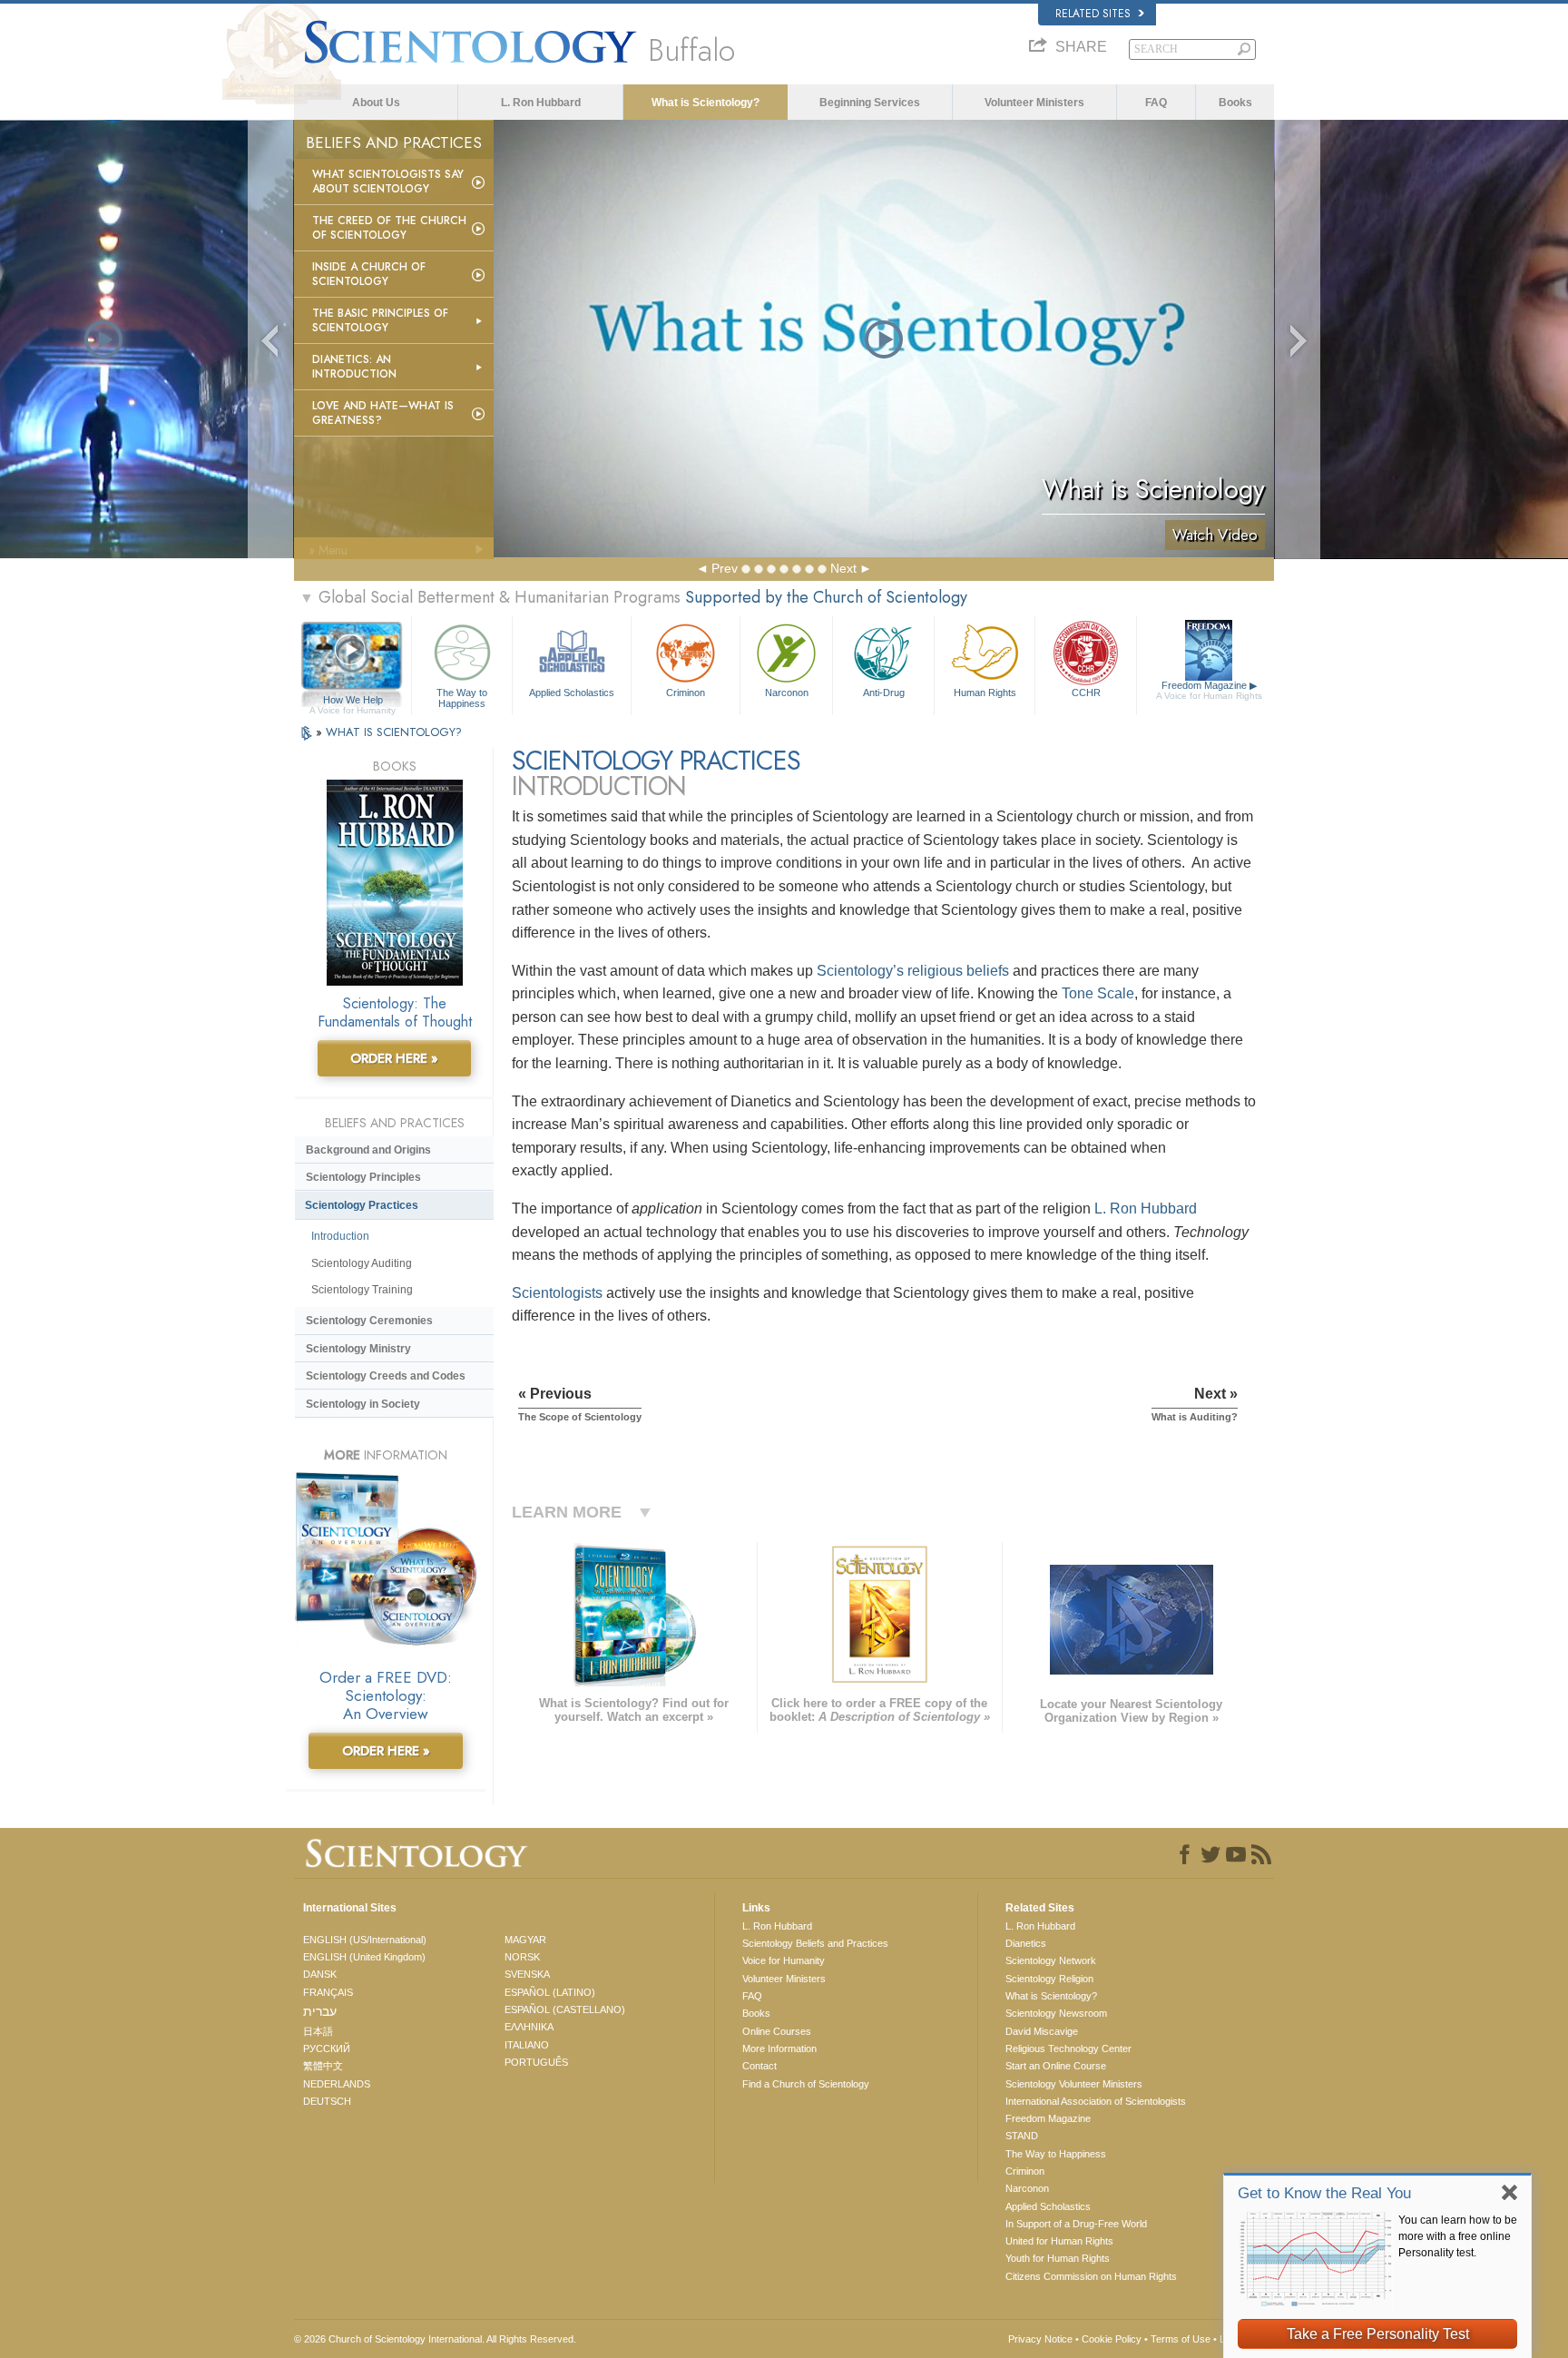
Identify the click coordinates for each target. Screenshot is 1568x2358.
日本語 (318, 2031)
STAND (1022, 2136)
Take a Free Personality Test (1378, 2334)
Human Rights (985, 693)
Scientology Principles (363, 1177)
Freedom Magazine (1209, 690)
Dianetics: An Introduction (354, 367)
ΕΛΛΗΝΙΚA (529, 2027)
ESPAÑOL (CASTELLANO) (565, 2009)
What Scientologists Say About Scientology (388, 182)
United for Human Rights (1059, 2241)
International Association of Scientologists (1096, 2101)
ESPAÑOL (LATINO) (550, 1992)
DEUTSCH (327, 2101)
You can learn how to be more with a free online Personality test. (1458, 2236)
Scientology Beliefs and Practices (815, 1943)
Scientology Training (362, 1290)
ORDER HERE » (394, 1058)
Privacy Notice (1040, 2339)
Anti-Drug (884, 693)
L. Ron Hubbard (541, 103)
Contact (759, 2066)
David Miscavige (1042, 2031)
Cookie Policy (1112, 2339)
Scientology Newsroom (1056, 2013)
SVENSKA (527, 1974)
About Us (376, 103)
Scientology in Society (363, 1404)
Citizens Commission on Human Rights (1091, 2276)
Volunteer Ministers (1034, 103)
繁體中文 (323, 2066)
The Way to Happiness (462, 697)
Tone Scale (1098, 993)
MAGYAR (525, 1940)
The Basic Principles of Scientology (380, 320)
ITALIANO (527, 2045)
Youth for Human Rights (1058, 2258)
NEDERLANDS (337, 2084)
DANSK (320, 1974)
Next (843, 568)
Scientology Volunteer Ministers (1074, 2084)
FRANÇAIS (328, 1992)
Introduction (340, 1236)
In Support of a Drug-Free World (1076, 2224)
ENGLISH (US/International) (365, 1940)
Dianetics (1026, 1943)
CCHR (1086, 693)
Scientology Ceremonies (369, 1321)
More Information (779, 2049)
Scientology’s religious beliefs (913, 971)
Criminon (686, 693)
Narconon (787, 693)
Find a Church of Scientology (806, 2084)
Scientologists (557, 1293)
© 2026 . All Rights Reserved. (435, 2339)
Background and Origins (368, 1150)
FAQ (1156, 103)
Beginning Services (870, 103)
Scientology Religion (1049, 1979)
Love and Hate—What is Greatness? (383, 413)
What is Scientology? (706, 103)
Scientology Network (1051, 1960)
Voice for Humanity (784, 1960)
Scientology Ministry (358, 1349)
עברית (320, 2011)
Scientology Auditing (362, 1263)
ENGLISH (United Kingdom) (364, 1957)
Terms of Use (1181, 2339)
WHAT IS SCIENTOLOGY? (394, 732)
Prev (725, 568)
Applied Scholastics (572, 693)
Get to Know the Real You (1324, 2193)
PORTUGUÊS (536, 2062)
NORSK (522, 1957)
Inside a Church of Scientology (369, 274)
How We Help (353, 701)
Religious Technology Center (1068, 2049)
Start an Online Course (1056, 2066)
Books (1235, 103)
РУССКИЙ (327, 2049)
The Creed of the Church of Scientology (389, 228)
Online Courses (777, 2031)
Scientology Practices (362, 1205)
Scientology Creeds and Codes (386, 1376)
